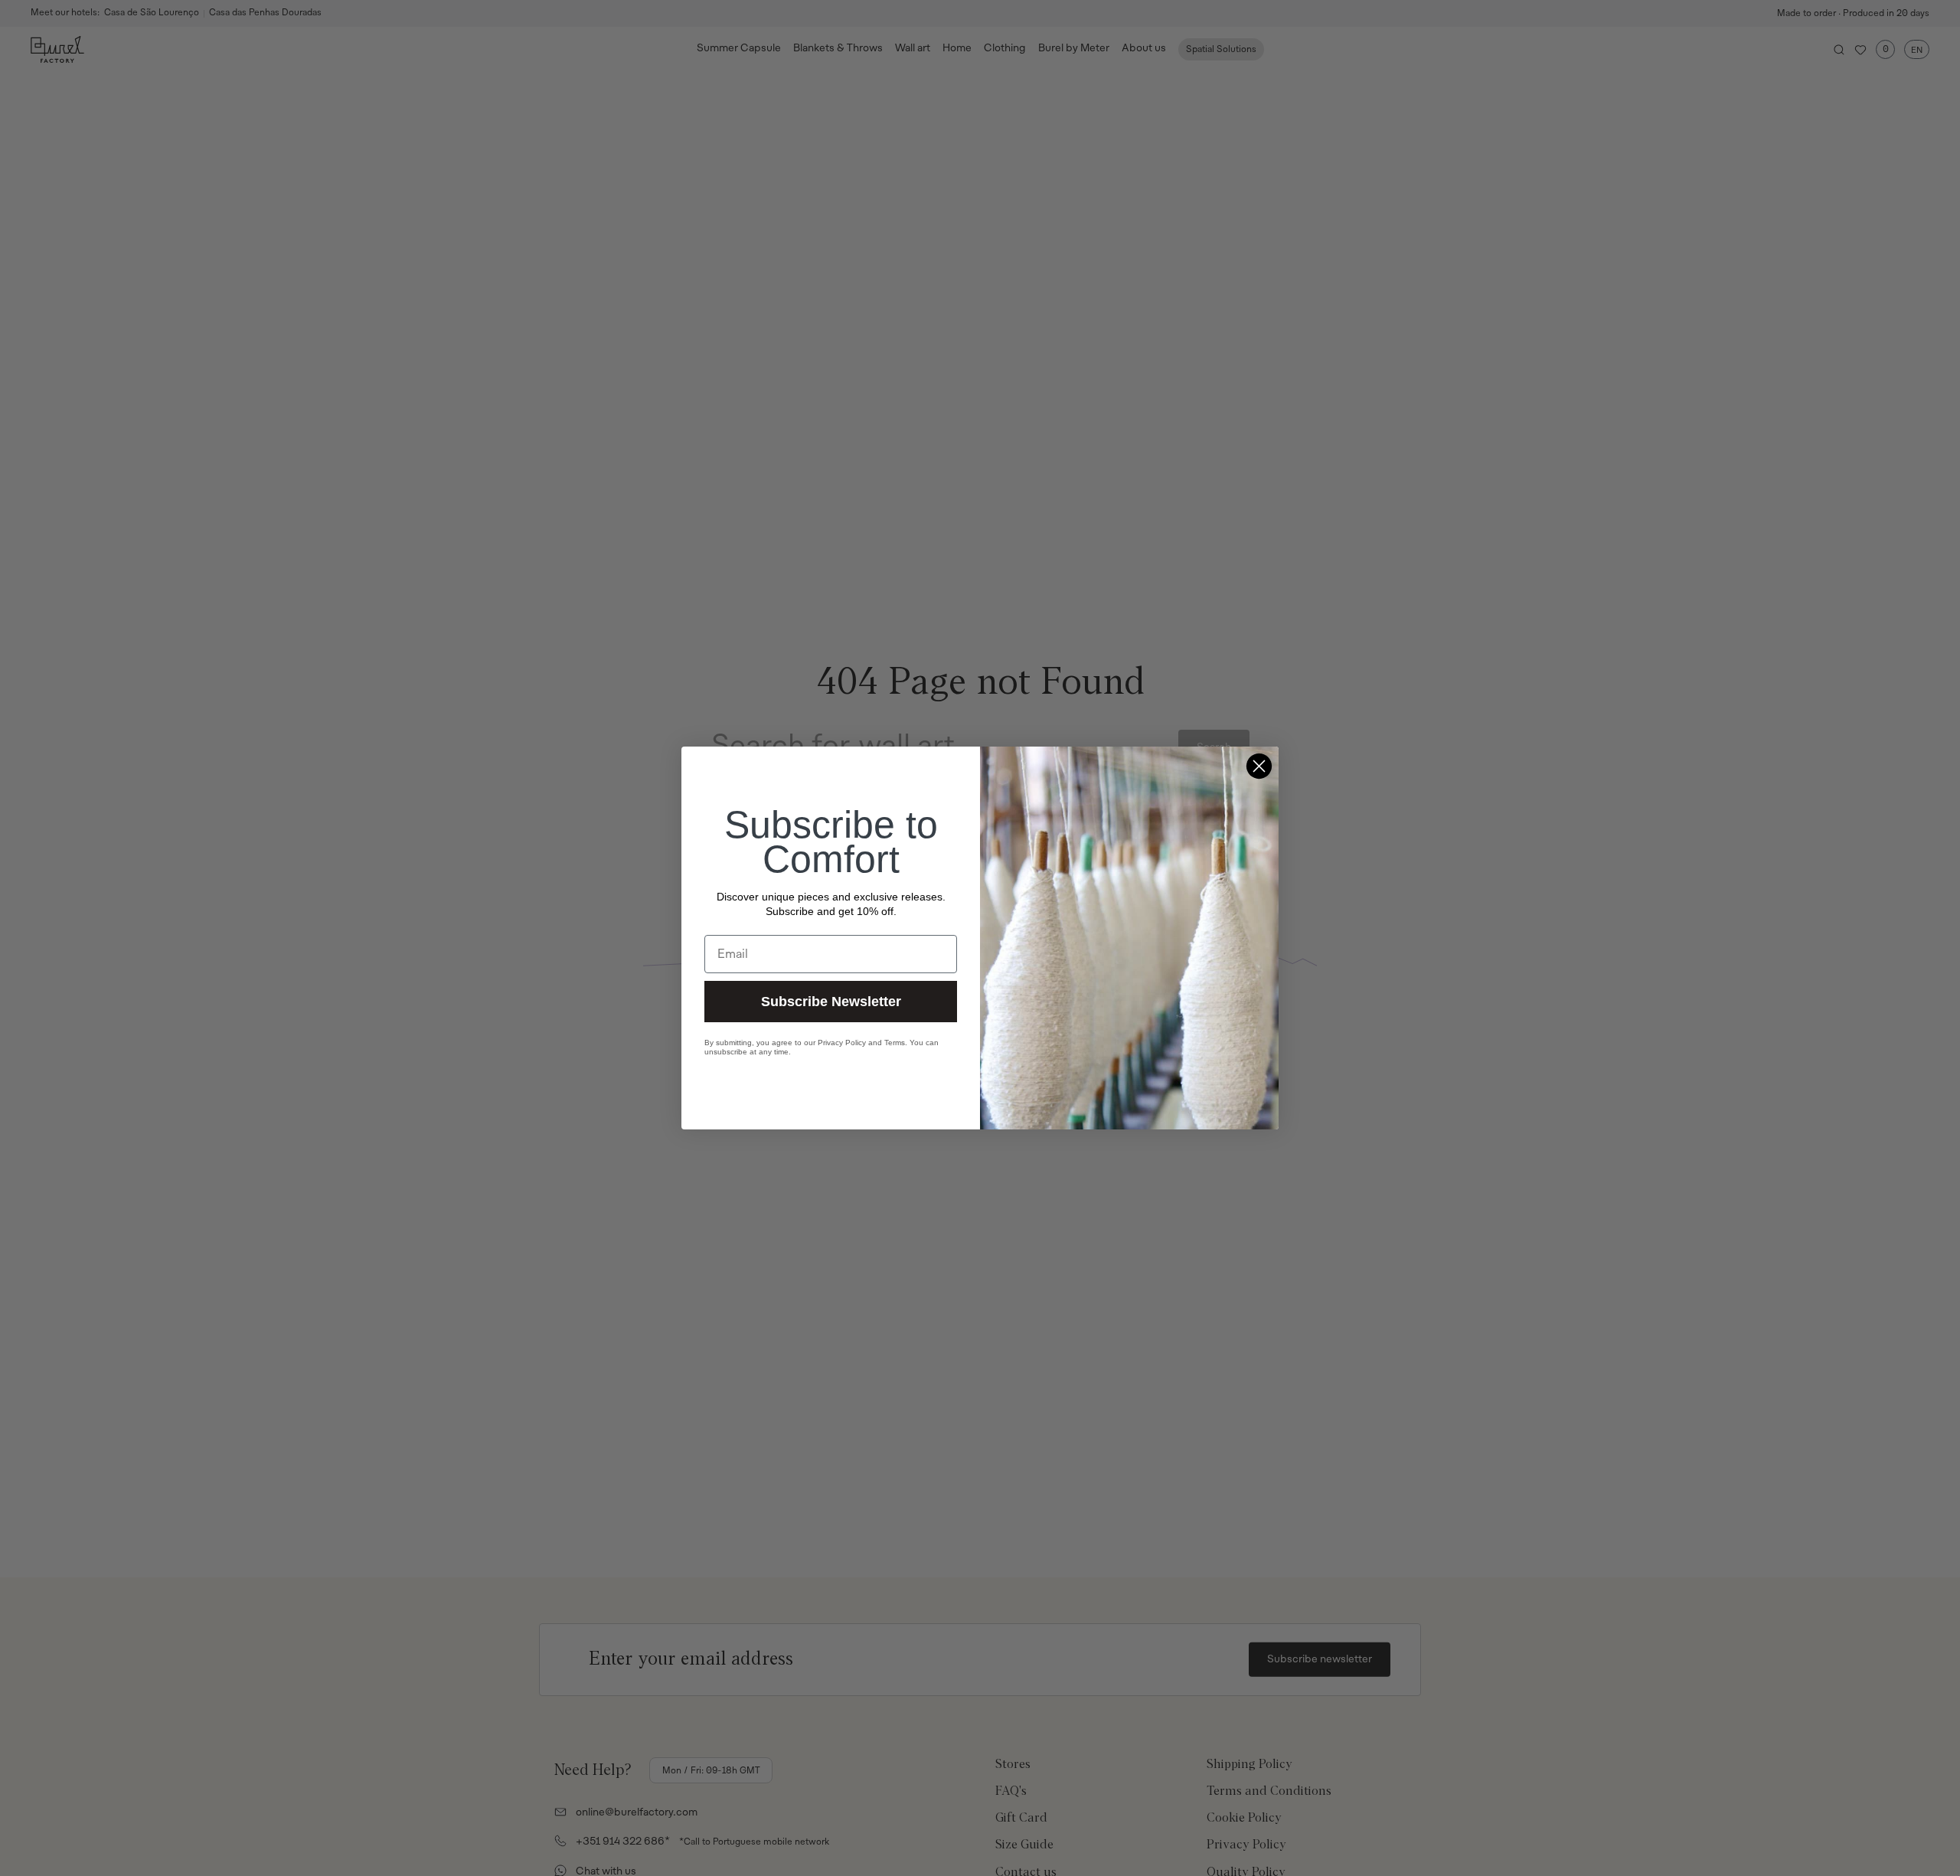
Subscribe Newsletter (831, 1002)
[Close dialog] (1259, 766)
